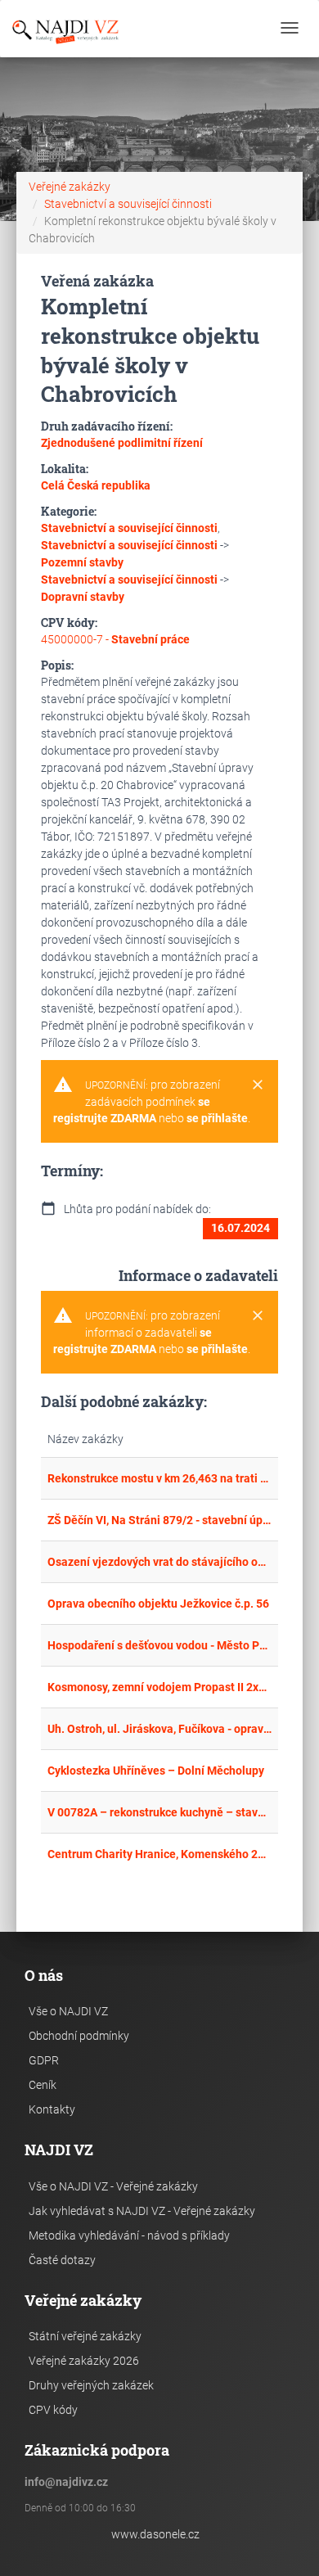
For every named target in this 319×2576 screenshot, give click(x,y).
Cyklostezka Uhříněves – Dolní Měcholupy (156, 1771)
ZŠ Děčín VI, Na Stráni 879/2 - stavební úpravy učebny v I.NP (159, 1520)
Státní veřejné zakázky (85, 2336)
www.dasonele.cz (155, 2534)
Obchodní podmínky (79, 2036)
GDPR (44, 2060)
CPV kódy (53, 2410)
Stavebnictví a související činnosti (128, 204)
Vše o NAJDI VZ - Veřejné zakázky (113, 2186)
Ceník (43, 2085)
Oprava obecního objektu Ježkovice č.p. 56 (158, 1604)
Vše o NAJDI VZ (68, 2011)
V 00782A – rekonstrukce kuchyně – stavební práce (159, 1812)
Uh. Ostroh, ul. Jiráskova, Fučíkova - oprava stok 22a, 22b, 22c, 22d (159, 1729)
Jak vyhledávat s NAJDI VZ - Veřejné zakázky (142, 2211)
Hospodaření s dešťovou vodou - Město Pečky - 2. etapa (159, 1645)
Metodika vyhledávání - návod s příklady (129, 2235)
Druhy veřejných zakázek (91, 2385)
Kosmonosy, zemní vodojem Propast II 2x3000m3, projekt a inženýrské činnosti (159, 1687)
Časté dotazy (62, 2260)
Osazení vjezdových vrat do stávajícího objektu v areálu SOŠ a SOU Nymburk (159, 1562)
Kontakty (52, 2109)
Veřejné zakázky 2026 (84, 2361)
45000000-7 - (115, 639)
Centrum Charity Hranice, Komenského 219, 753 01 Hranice (159, 1854)
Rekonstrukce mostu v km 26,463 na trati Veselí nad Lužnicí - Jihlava (159, 1478)
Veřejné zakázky (70, 187)
